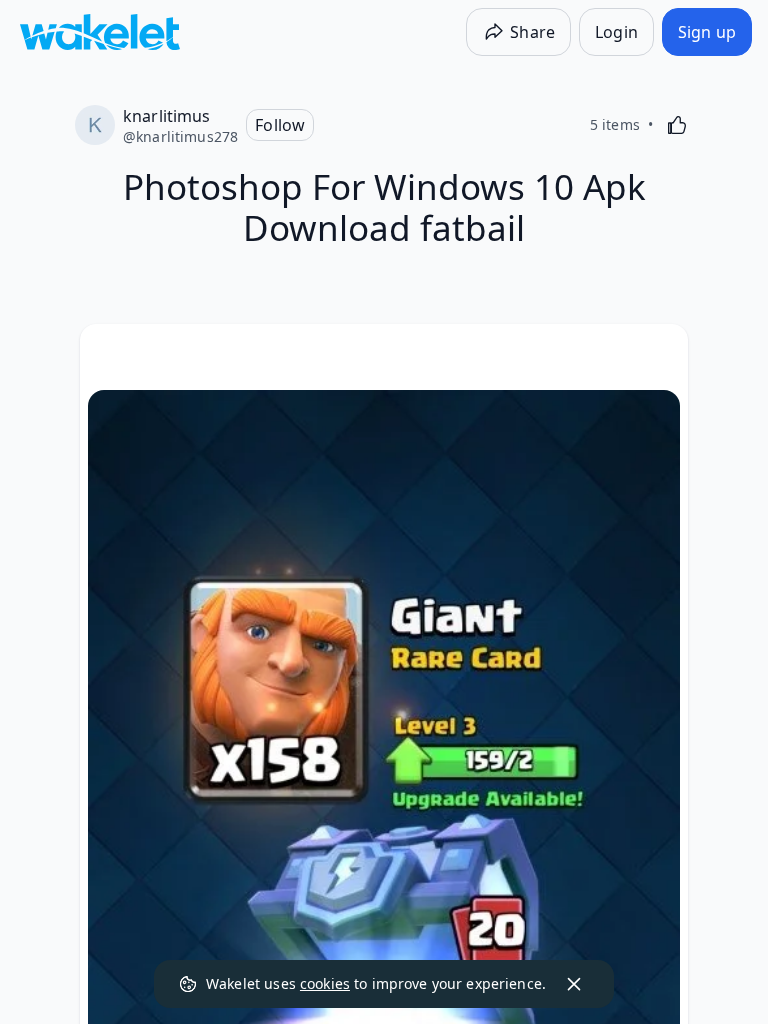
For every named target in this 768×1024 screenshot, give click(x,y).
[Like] (677, 125)
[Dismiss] (574, 984)
